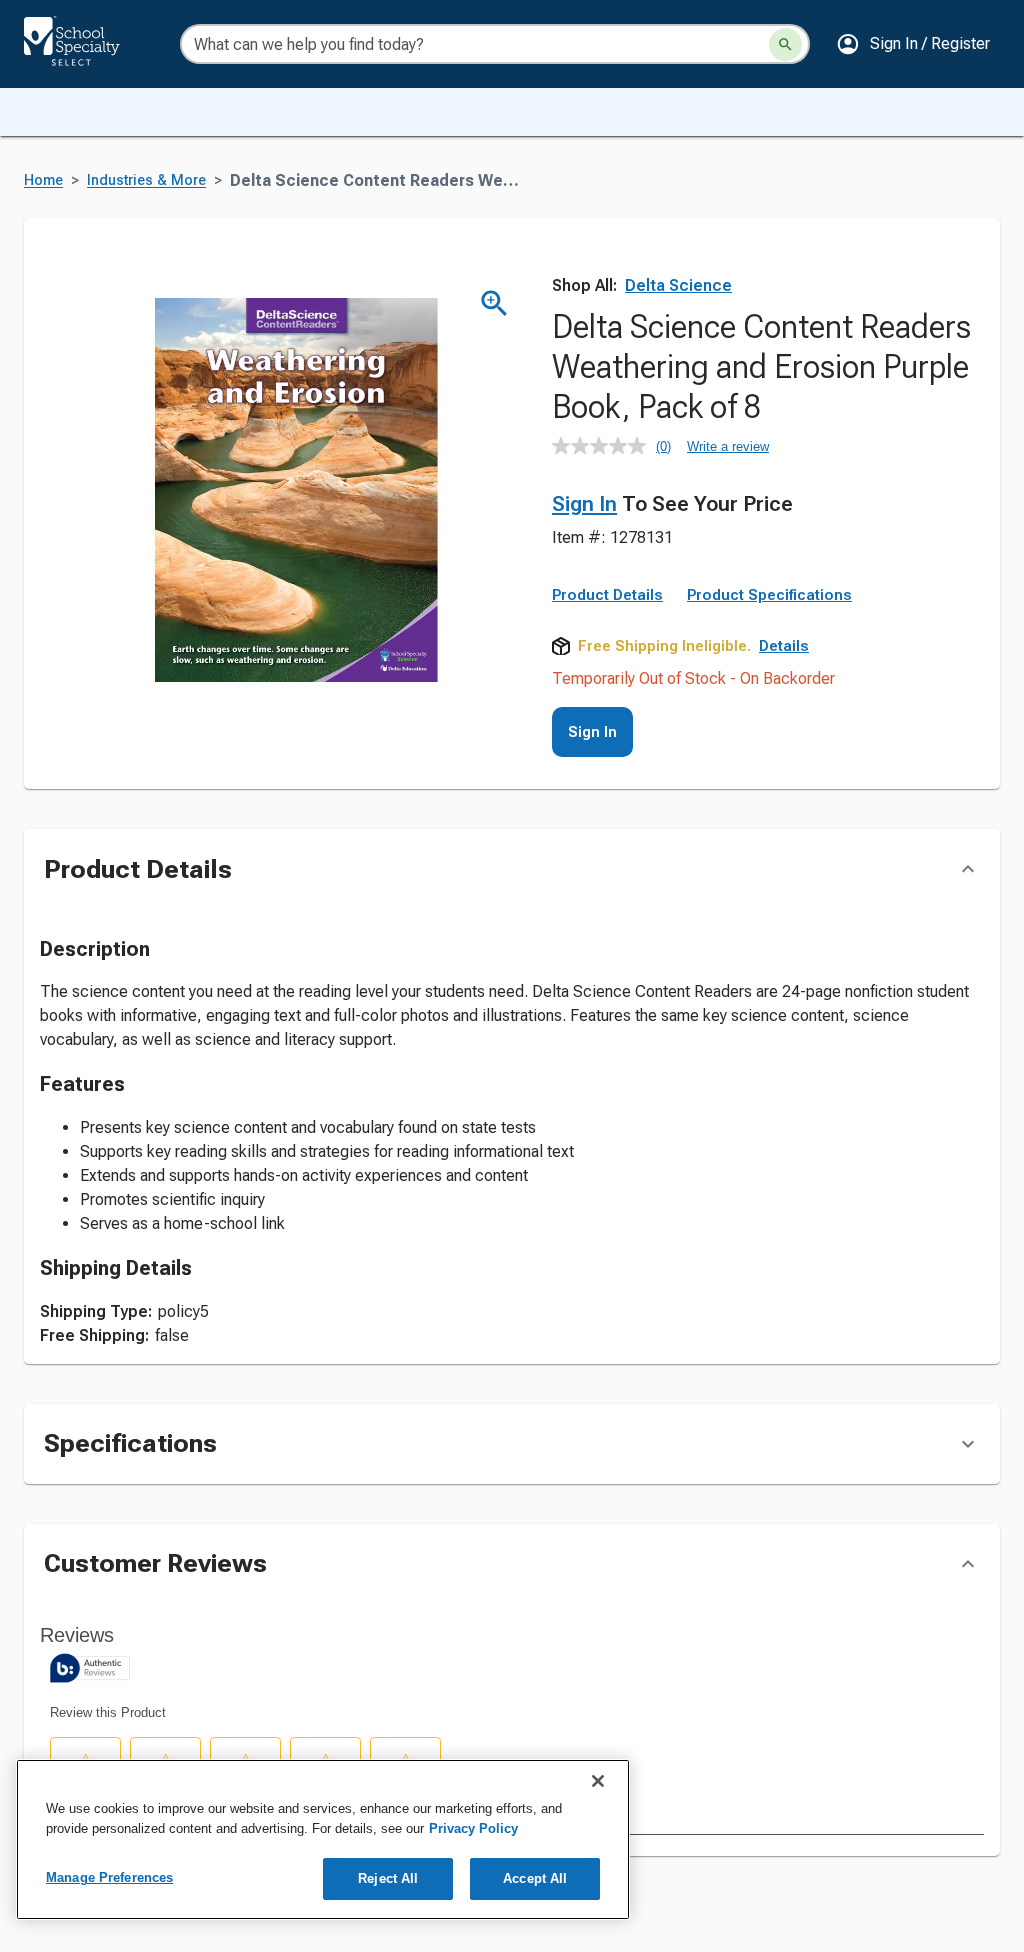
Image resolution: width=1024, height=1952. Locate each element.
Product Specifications (769, 595)
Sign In (584, 504)
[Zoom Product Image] (494, 303)
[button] (913, 44)
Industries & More (146, 180)
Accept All (535, 1878)
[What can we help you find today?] (785, 44)
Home (43, 180)
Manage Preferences (109, 1877)
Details (784, 646)
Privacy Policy (473, 1828)
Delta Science (678, 285)
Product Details (607, 595)
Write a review (728, 446)
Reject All (388, 1878)
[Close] (598, 1781)
